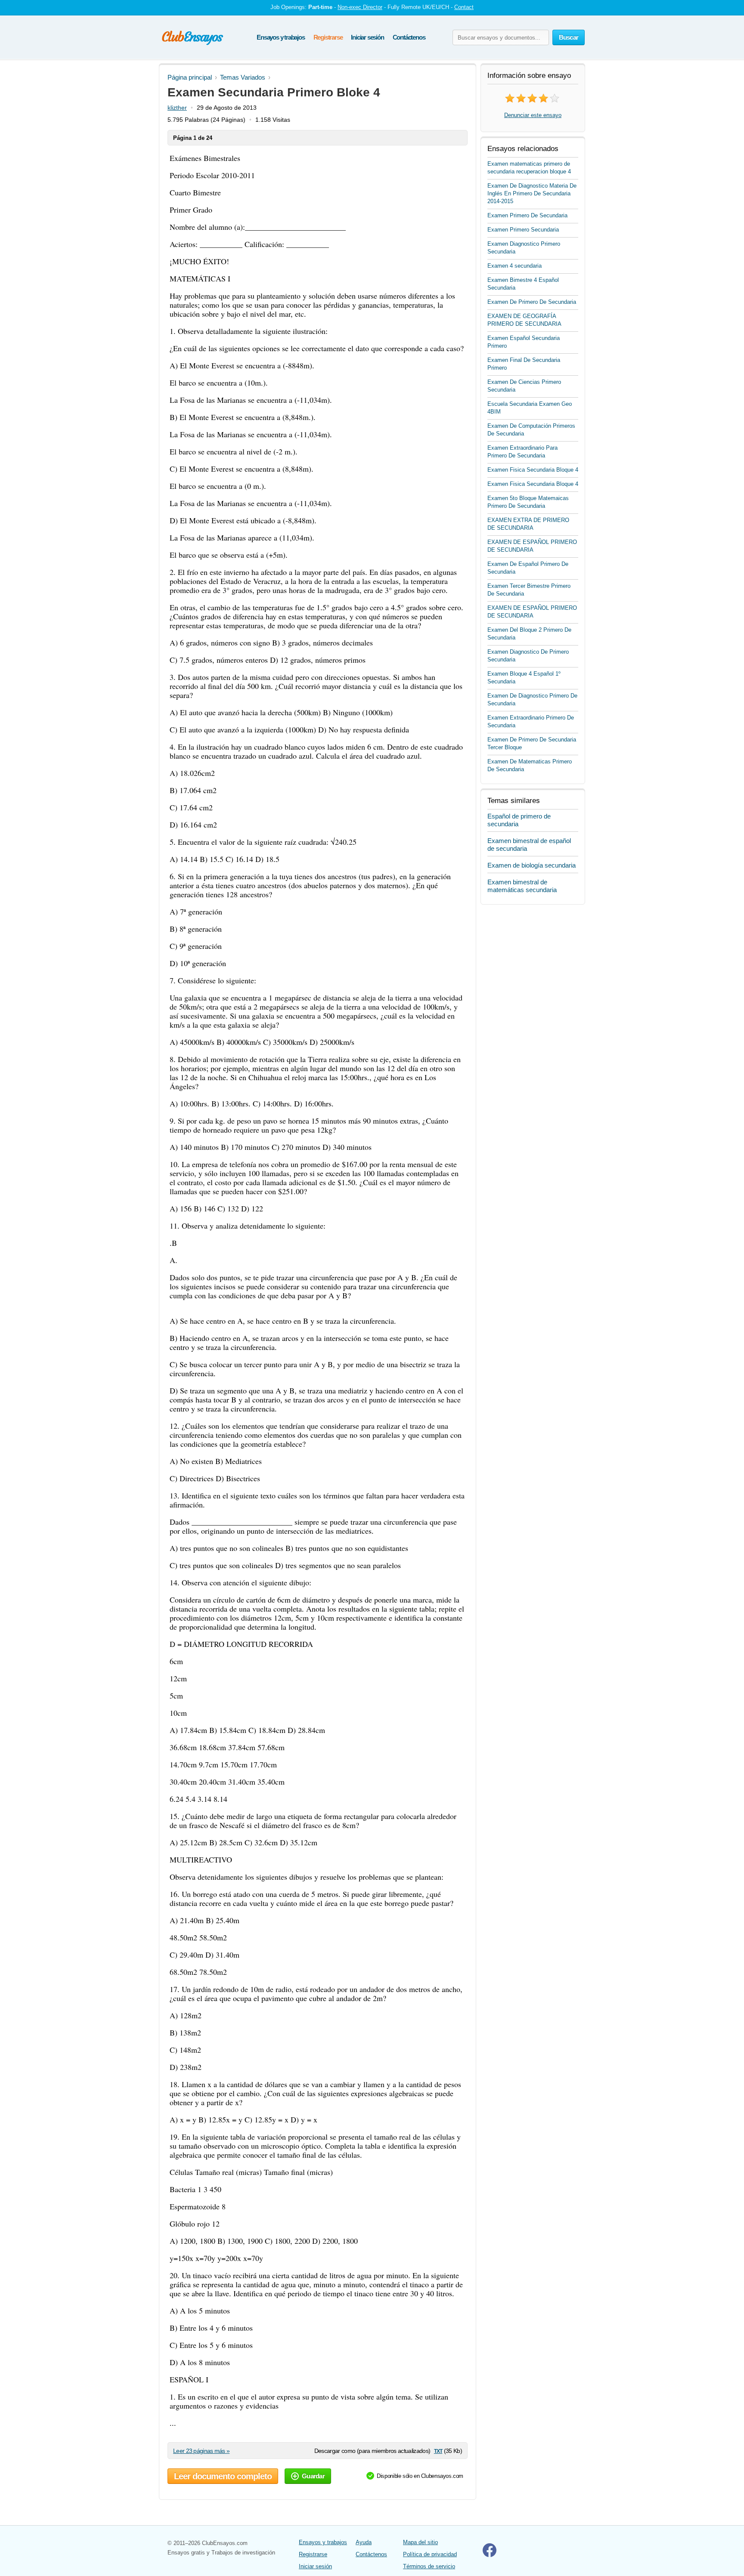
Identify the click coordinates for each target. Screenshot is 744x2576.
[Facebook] (490, 2555)
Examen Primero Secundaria (523, 230)
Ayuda (364, 2542)
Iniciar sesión (367, 37)
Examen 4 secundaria (515, 266)
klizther (177, 108)
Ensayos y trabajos (281, 37)
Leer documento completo (223, 2476)
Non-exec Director (360, 7)
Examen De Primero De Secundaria (532, 302)
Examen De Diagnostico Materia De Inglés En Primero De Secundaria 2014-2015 (532, 193)
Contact (464, 7)
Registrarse (328, 37)
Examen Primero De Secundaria (527, 215)
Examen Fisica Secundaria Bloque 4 (533, 470)
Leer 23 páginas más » (201, 2451)
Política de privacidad (430, 2554)
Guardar (313, 2476)
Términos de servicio (429, 2566)
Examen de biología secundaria (532, 865)
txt (438, 2451)
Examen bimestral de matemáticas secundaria (522, 886)
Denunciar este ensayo (533, 115)
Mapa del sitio (420, 2542)
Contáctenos (409, 37)
